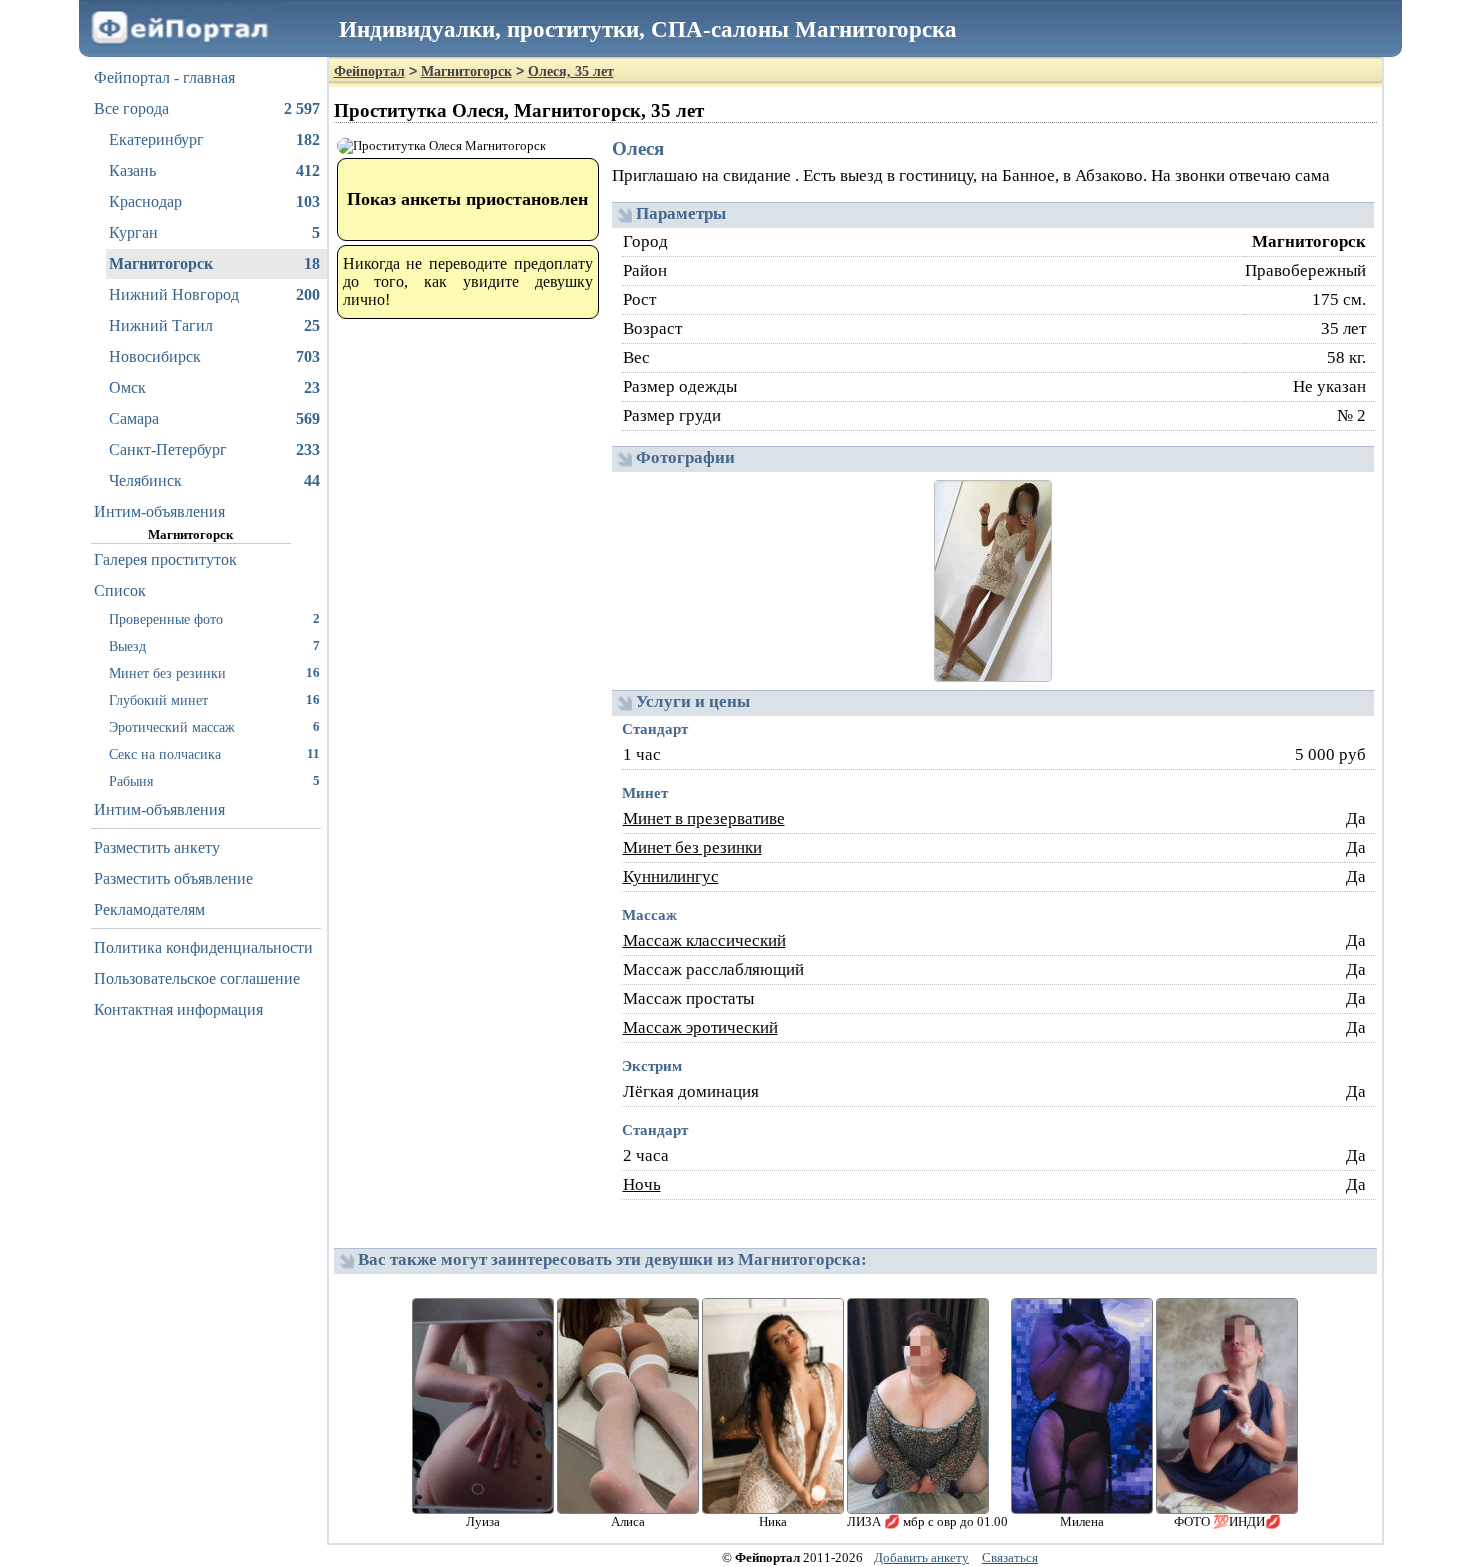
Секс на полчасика (214, 754)
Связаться (1010, 1557)
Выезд (214, 646)
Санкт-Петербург (214, 449)
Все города (207, 108)
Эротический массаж (214, 727)
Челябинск (214, 480)
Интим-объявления (159, 511)
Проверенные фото (214, 619)
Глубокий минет (214, 700)
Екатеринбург (214, 139)
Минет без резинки (214, 673)
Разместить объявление (173, 878)
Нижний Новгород (214, 294)
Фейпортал (369, 71)
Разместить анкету (157, 847)
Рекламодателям (149, 909)
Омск (214, 387)
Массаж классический (704, 940)
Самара (214, 418)
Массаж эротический (700, 1027)
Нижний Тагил (214, 325)
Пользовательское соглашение (197, 978)
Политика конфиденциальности (203, 947)
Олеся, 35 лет (571, 71)
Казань (214, 170)
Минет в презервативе (704, 818)
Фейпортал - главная (164, 77)
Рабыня (214, 781)
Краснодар (214, 201)
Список (120, 590)
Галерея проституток (165, 559)
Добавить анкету (921, 1557)
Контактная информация (178, 1009)
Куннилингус (671, 876)
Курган (214, 232)
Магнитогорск (214, 263)
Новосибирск (214, 356)
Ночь (642, 1184)
